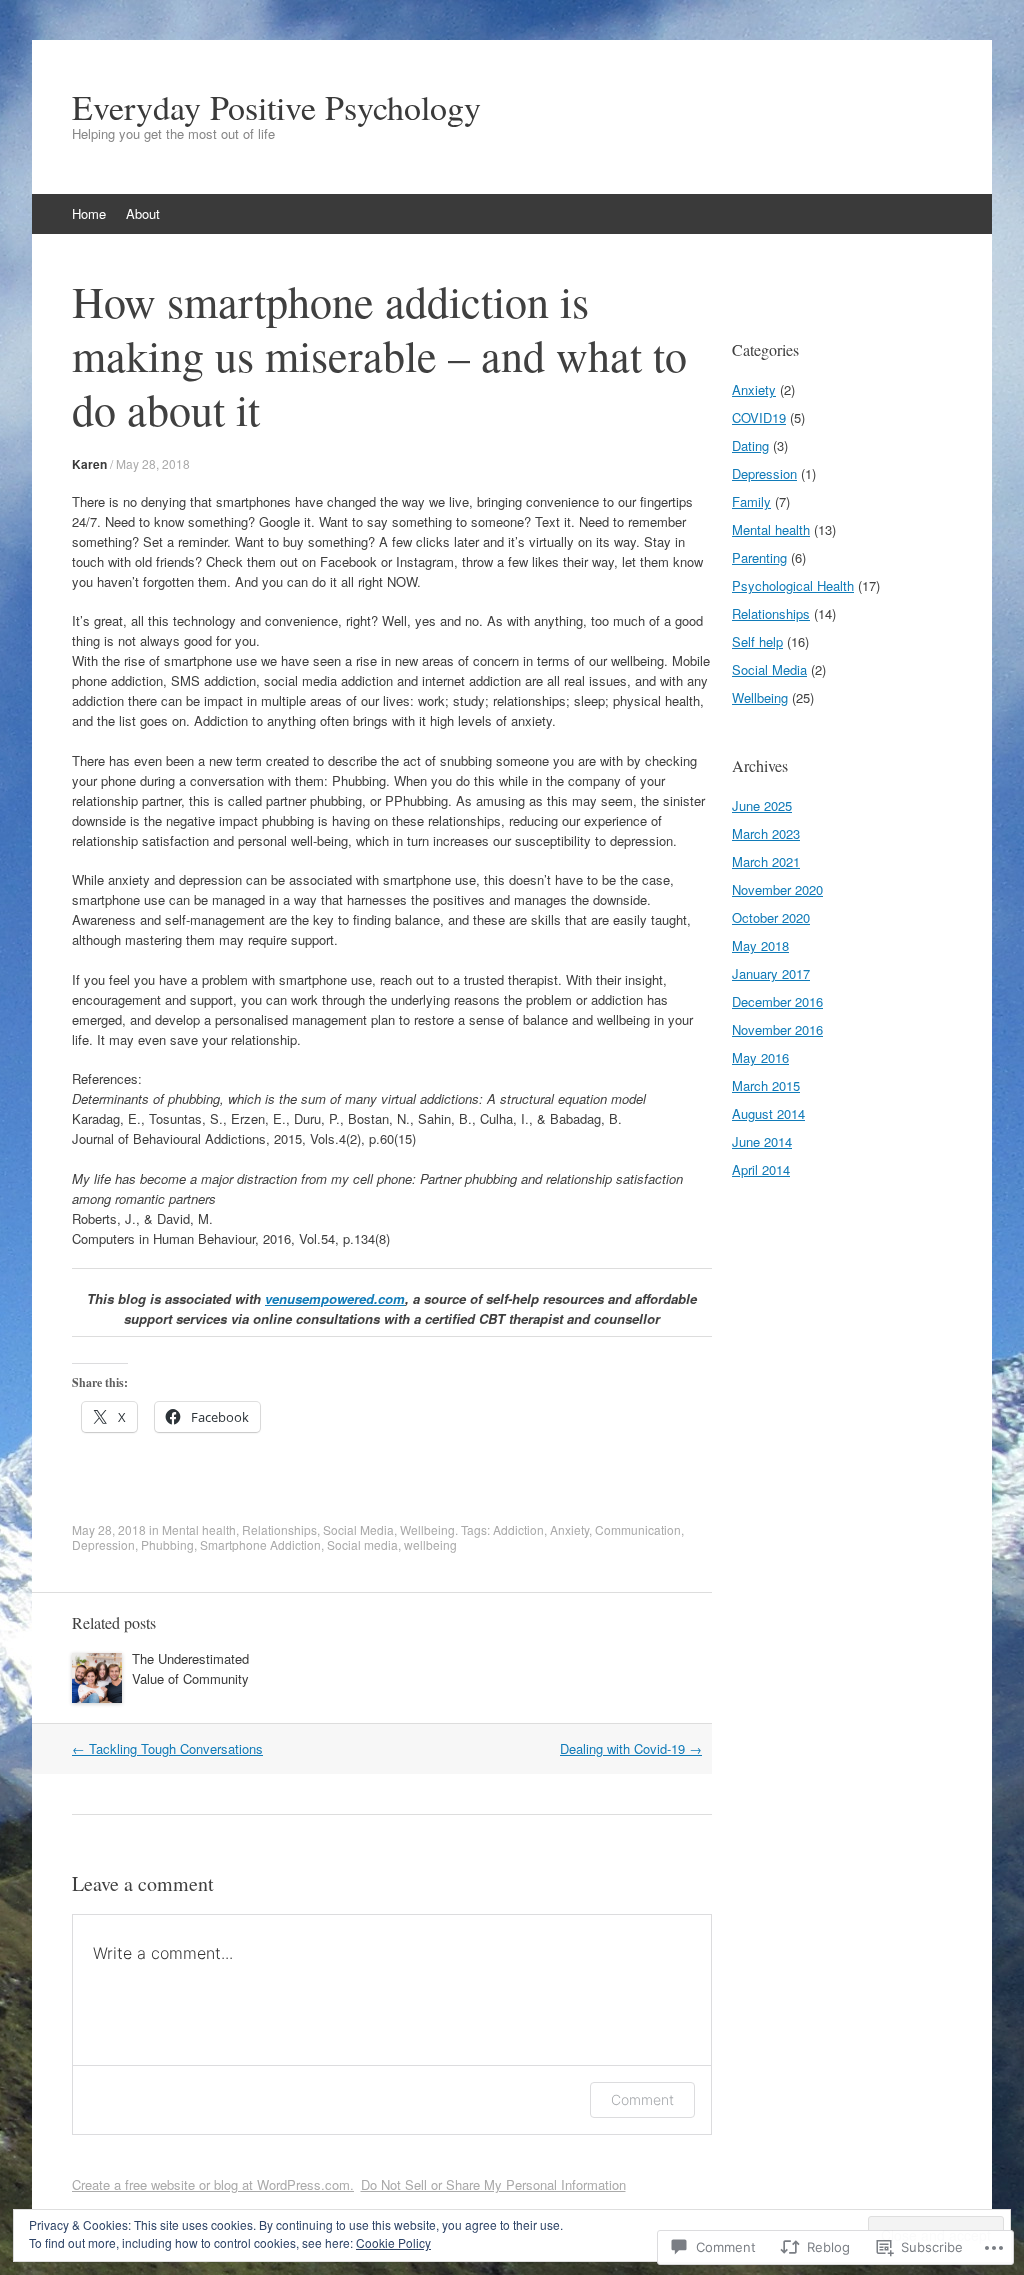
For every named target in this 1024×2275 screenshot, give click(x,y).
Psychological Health (793, 585)
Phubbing (167, 1544)
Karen (89, 464)
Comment (642, 2099)
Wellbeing (427, 1529)
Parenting (759, 557)
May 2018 (760, 945)
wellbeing (430, 1544)
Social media (362, 1544)
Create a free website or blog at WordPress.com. (213, 2184)
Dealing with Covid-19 (631, 1748)
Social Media (358, 1529)
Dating (750, 445)
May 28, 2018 (153, 463)
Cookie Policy (393, 2242)
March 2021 (766, 861)
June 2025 (762, 805)
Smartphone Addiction (260, 1544)
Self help (757, 641)
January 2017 (771, 973)
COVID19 (759, 417)
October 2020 (771, 917)
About (143, 213)
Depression (103, 1544)
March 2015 (766, 1085)
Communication (638, 1529)
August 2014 (768, 1113)
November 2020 (777, 889)
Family (751, 501)
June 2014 (762, 1141)
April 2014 (761, 1169)
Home (89, 213)
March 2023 (766, 833)
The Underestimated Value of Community (190, 1668)
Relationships (279, 1529)
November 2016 (777, 1029)
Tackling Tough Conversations (167, 1748)
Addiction (518, 1529)
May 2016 (760, 1057)
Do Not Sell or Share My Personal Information (493, 2184)
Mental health (199, 1529)
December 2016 (777, 1001)
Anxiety (569, 1529)
